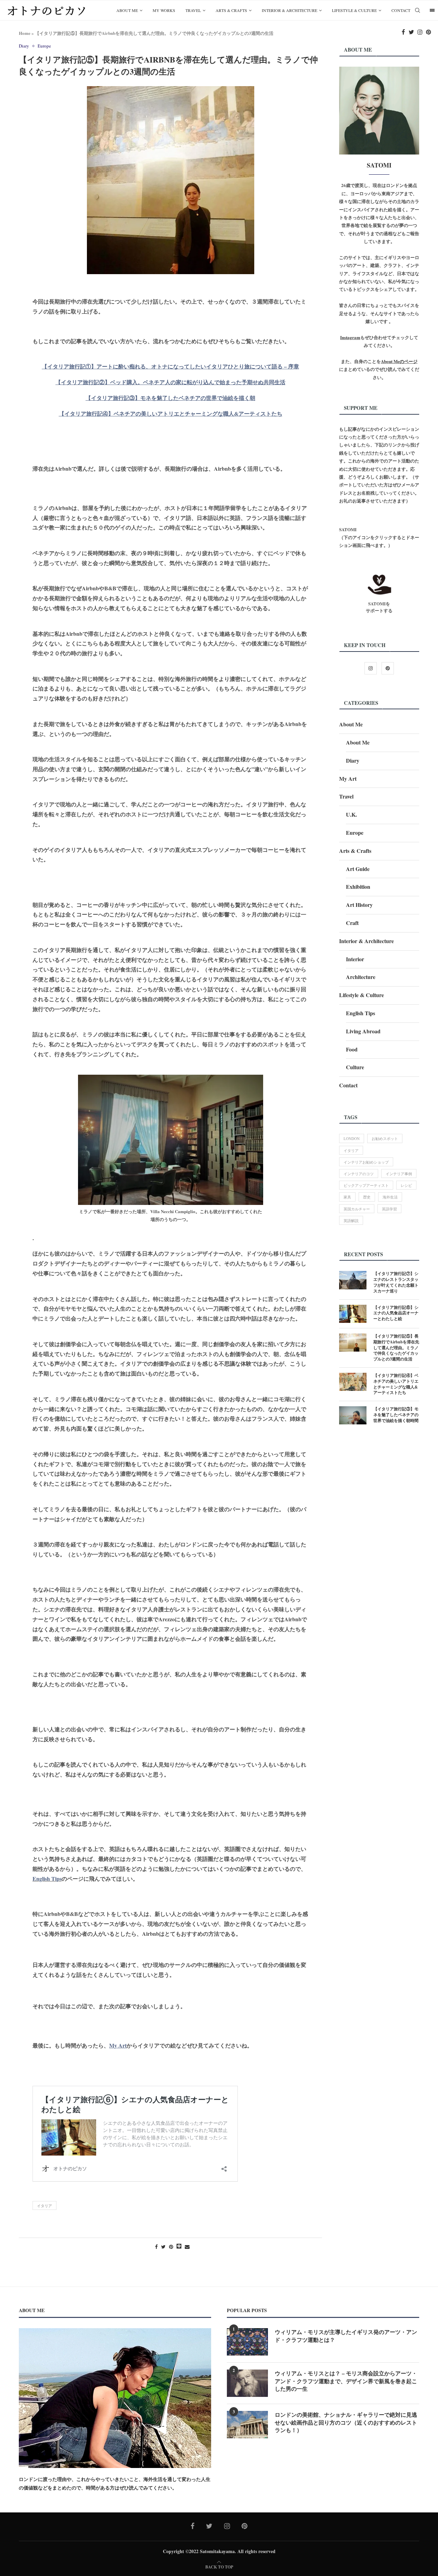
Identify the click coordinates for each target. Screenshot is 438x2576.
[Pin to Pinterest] (171, 2247)
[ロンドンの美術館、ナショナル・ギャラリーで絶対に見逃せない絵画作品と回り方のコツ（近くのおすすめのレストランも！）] (247, 2425)
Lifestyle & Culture (354, 10)
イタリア (44, 2206)
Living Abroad (363, 1031)
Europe (44, 46)
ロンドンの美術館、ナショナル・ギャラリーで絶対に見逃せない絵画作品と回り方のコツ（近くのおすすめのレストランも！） (346, 2422)
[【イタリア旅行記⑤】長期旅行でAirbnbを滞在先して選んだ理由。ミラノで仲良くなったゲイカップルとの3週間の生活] (353, 1343)
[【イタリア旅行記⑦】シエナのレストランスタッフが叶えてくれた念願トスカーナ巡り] (353, 1280)
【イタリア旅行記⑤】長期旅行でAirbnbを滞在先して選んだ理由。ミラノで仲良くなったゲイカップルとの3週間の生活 (396, 1348)
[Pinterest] (429, 32)
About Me (127, 10)
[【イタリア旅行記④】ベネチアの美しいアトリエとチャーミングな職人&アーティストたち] (353, 1382)
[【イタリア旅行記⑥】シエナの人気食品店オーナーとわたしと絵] (353, 1314)
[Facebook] (403, 32)
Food (352, 1049)
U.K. (351, 814)
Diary (24, 46)
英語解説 (351, 1220)
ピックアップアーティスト (366, 1185)
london (352, 1138)
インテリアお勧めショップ (366, 1162)
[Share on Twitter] (163, 2247)
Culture (355, 1067)
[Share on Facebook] (156, 2247)
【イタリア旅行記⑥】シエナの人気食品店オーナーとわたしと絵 (396, 1313)
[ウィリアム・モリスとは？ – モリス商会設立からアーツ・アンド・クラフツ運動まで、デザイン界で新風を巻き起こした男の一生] (247, 2383)
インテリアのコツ (359, 1174)
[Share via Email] (187, 2247)
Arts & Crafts (231, 10)
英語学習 (389, 1209)
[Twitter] (411, 32)
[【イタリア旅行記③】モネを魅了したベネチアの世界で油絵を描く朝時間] (353, 1415)
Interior (355, 959)
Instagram (350, 337)
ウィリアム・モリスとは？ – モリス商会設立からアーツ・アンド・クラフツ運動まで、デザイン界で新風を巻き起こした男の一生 (346, 2381)
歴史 (367, 1197)
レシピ (406, 1185)
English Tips (47, 1879)
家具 (347, 1197)
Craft (352, 923)
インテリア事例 (399, 1174)
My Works (164, 10)
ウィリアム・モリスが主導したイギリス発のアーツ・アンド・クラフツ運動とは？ (346, 2336)
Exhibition (358, 887)
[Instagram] (420, 32)
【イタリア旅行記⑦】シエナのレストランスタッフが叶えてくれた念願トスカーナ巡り (396, 1282)
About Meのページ (399, 361)
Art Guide (358, 869)
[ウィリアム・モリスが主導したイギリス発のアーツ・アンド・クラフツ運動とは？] (247, 2342)
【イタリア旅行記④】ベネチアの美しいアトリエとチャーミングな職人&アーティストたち (396, 1384)
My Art (348, 779)
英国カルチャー (357, 1209)
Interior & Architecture (289, 10)
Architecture (361, 977)
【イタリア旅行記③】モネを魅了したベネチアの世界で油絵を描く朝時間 (396, 1415)
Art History (359, 905)
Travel (193, 10)
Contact (401, 10)
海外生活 (390, 1197)
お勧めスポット (385, 1138)
